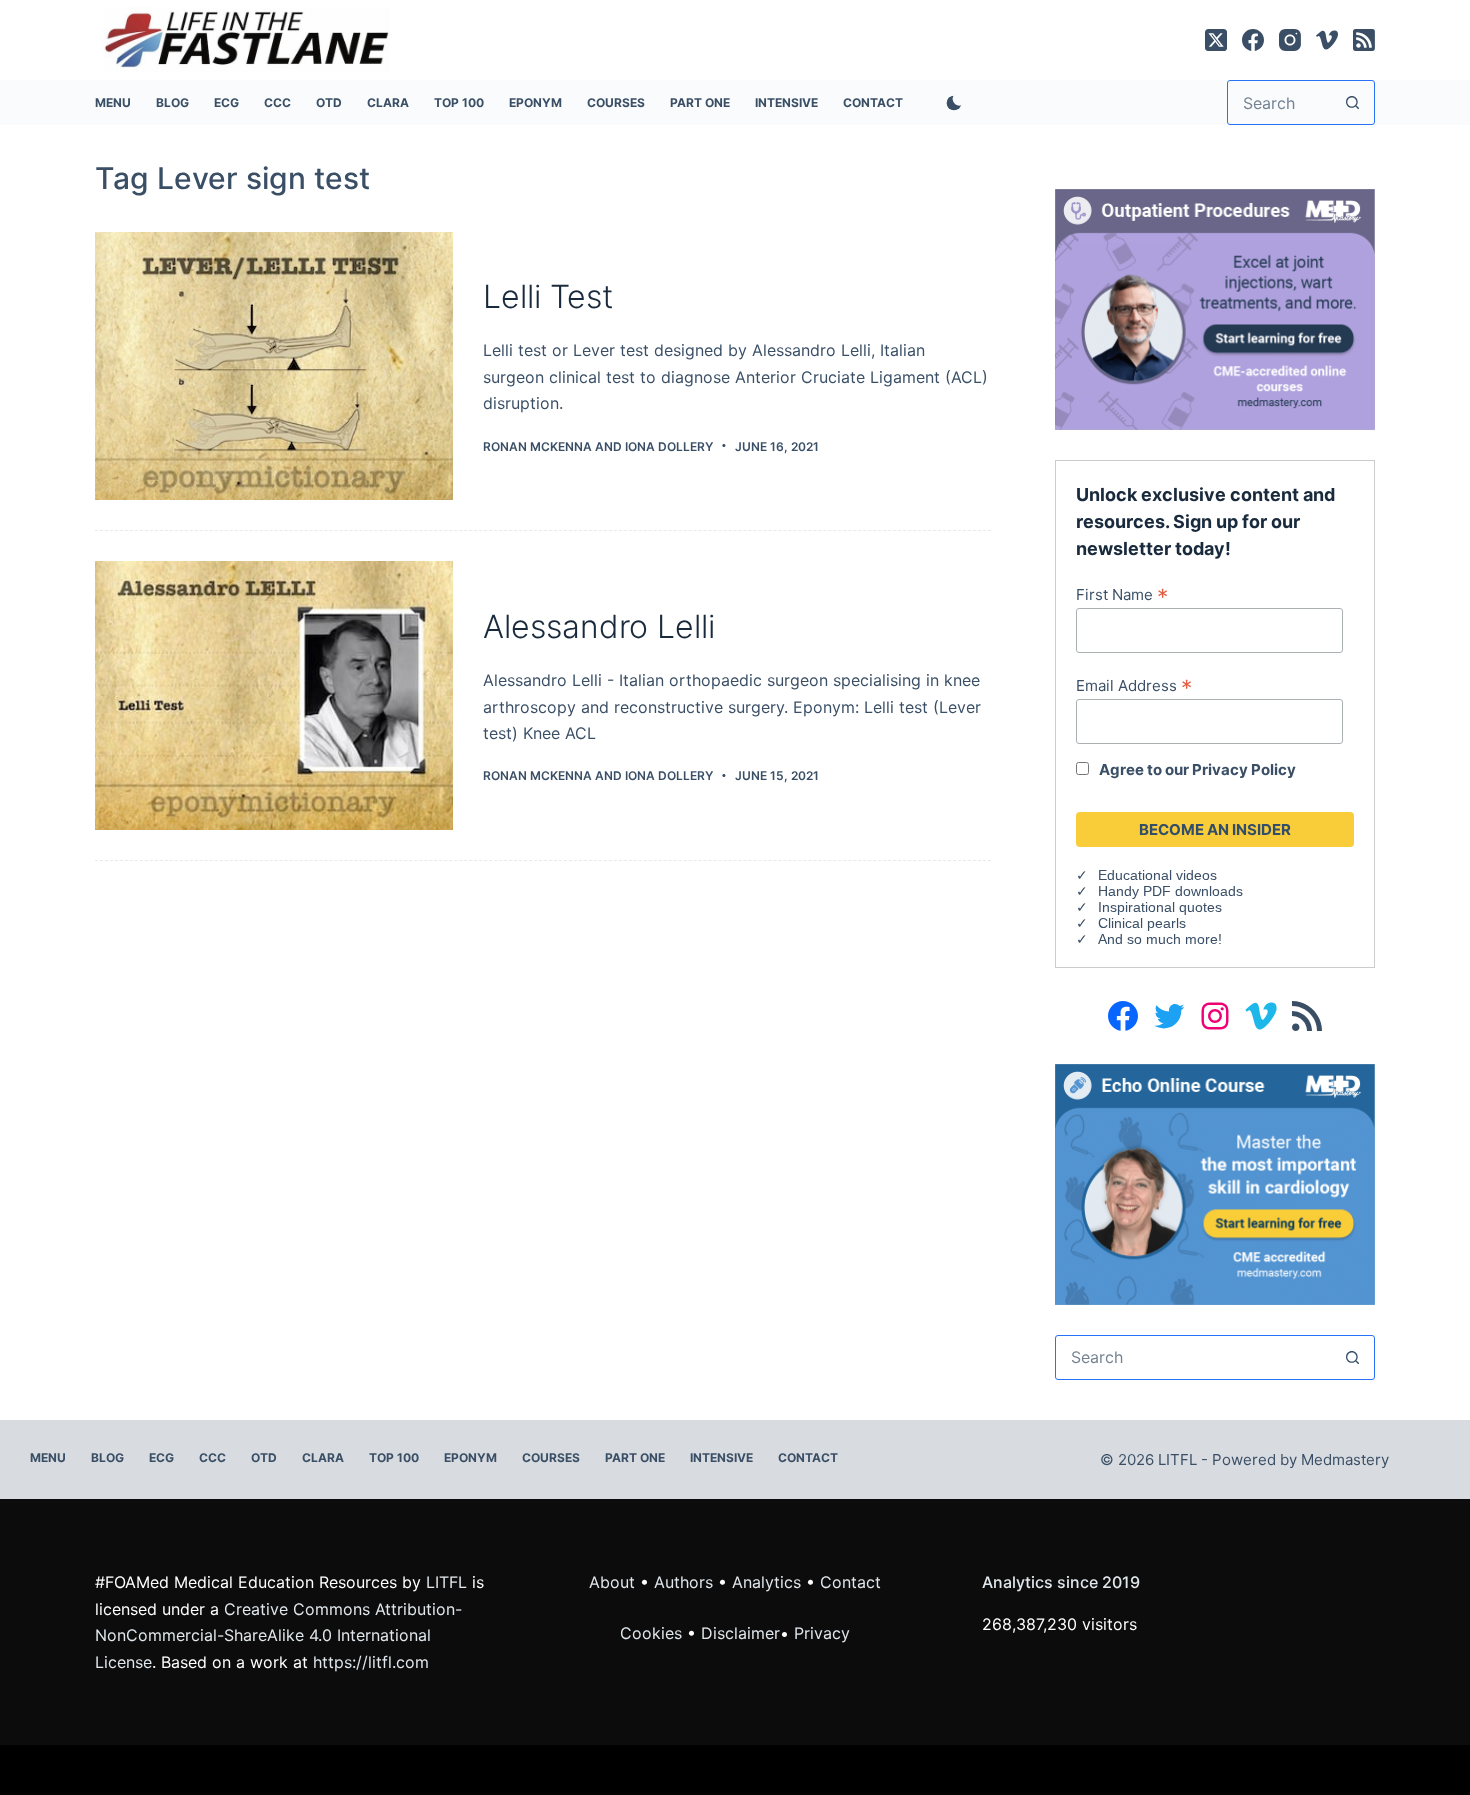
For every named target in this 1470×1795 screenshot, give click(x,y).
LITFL (446, 1582)
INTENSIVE (786, 102)
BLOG (172, 102)
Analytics (766, 1582)
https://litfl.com (371, 1662)
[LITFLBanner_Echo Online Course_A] (1215, 1183)
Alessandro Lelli (599, 626)
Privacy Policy (1244, 769)
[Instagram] (1290, 40)
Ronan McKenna (537, 446)
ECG (226, 102)
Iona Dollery (669, 446)
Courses (616, 102)
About (612, 1582)
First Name (1122, 594)
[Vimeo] (1327, 40)
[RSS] (1364, 40)
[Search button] (1352, 102)
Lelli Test (548, 296)
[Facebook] (1253, 40)
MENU (113, 102)
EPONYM (535, 102)
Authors (683, 1582)
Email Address (1134, 685)
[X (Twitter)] (1216, 40)
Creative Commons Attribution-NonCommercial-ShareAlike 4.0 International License (278, 1635)
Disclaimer (740, 1633)
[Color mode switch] (950, 103)
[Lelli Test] (274, 366)
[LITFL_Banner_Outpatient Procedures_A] (1215, 308)
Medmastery (1345, 1459)
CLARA (388, 102)
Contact (873, 102)
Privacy (822, 1633)
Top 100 (459, 102)
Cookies (653, 1633)
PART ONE (700, 102)
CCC (277, 102)
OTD (329, 102)
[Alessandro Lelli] (274, 695)
